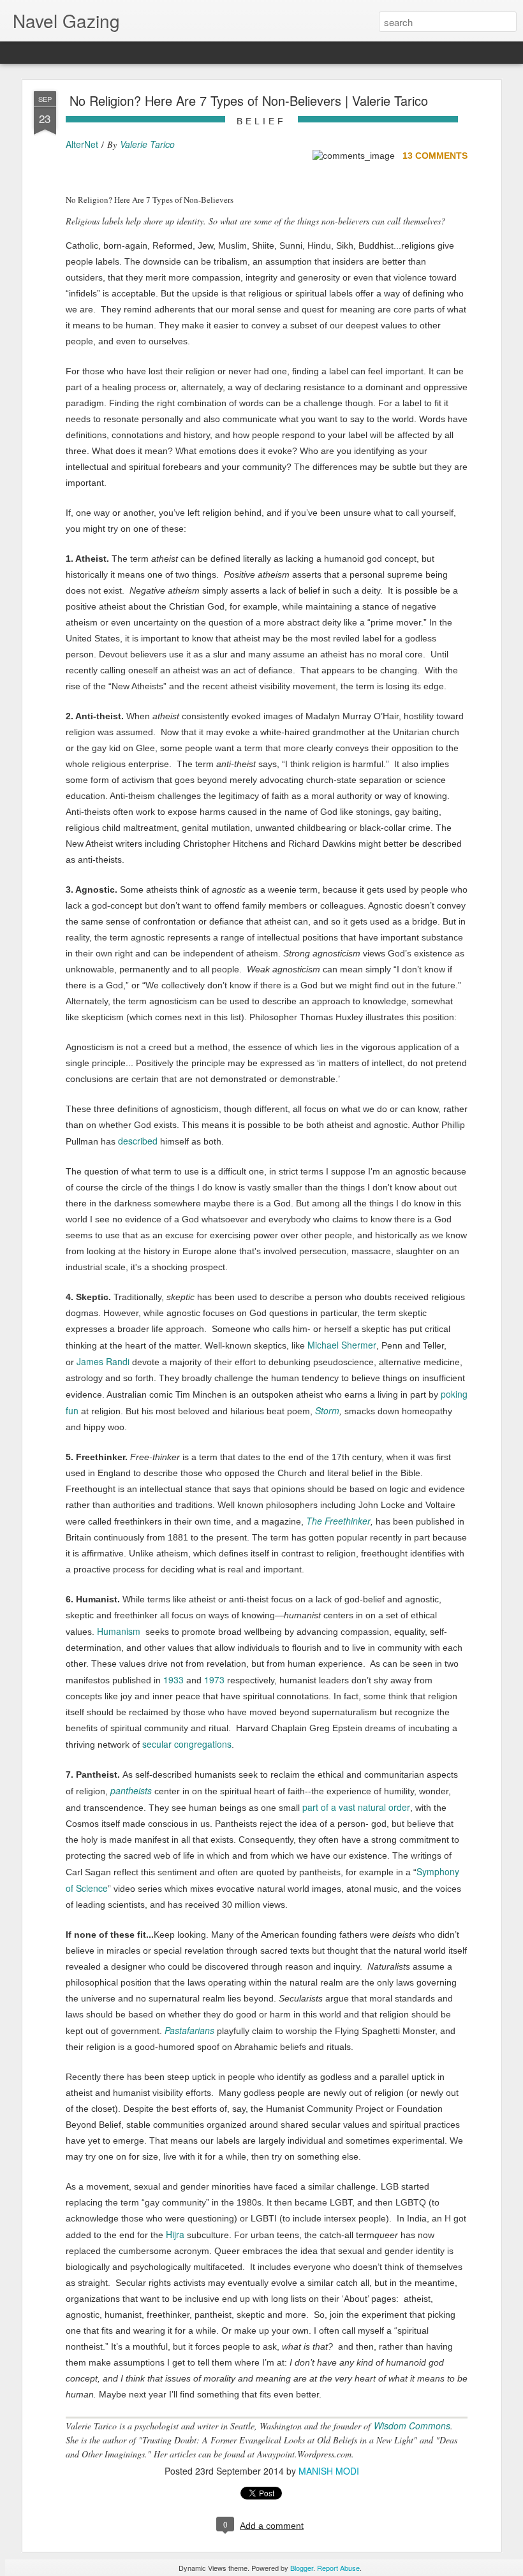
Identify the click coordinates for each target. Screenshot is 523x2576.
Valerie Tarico (147, 144)
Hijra (175, 2234)
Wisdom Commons (412, 2426)
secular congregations (187, 1744)
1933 (173, 1680)
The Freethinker (338, 1521)
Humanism (119, 1631)
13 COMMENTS (435, 156)
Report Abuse (338, 2568)
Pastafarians (189, 2030)
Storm (327, 1410)
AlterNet (82, 144)
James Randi (103, 1361)
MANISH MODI (329, 2471)
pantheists (131, 1790)
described (138, 1141)
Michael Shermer (342, 1345)
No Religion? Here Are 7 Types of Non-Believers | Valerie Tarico (249, 100)
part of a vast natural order (356, 1807)
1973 (214, 1680)
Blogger (302, 2568)
